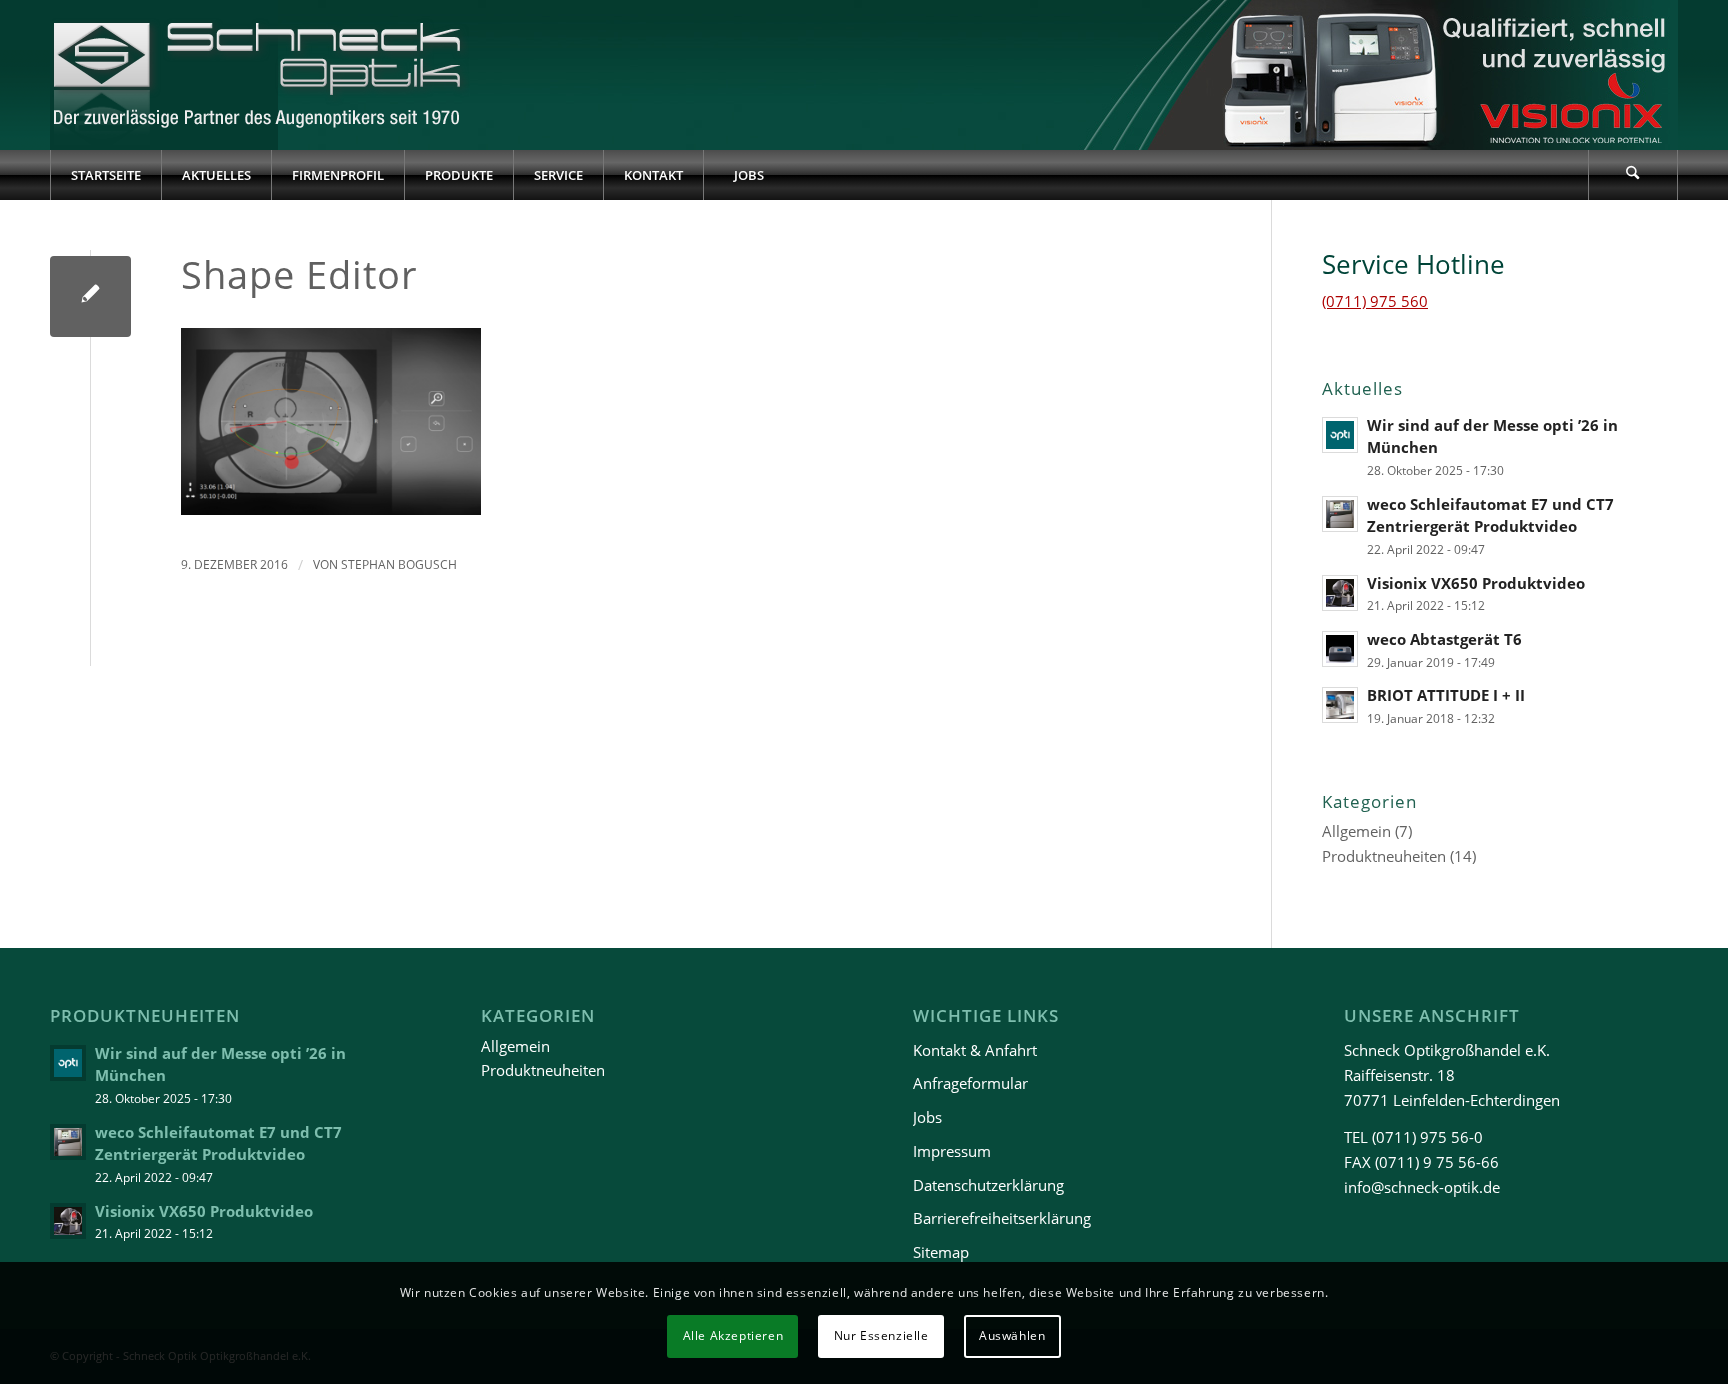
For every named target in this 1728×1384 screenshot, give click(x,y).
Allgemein (1356, 831)
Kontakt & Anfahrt (975, 1050)
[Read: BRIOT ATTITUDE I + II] (1340, 705)
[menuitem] (105, 175)
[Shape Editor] (90, 296)
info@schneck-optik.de (1422, 1187)
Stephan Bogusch (399, 564)
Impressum (952, 1151)
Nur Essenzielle (881, 1335)
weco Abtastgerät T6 (1444, 639)
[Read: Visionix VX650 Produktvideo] (1340, 593)
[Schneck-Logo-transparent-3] (259, 75)
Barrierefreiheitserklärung (1002, 1218)
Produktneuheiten (1384, 856)
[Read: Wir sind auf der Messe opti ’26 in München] (1340, 435)
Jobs (927, 1117)
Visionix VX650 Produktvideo (1476, 583)
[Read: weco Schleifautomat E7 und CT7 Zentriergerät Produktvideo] (1340, 514)
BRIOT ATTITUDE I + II (1446, 695)
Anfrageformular (970, 1083)
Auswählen (1012, 1335)
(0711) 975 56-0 (1427, 1137)
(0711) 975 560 (1375, 301)
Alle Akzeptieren (733, 1335)
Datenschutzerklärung (988, 1185)
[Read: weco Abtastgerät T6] (1340, 649)
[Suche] (1633, 175)
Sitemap (941, 1252)
